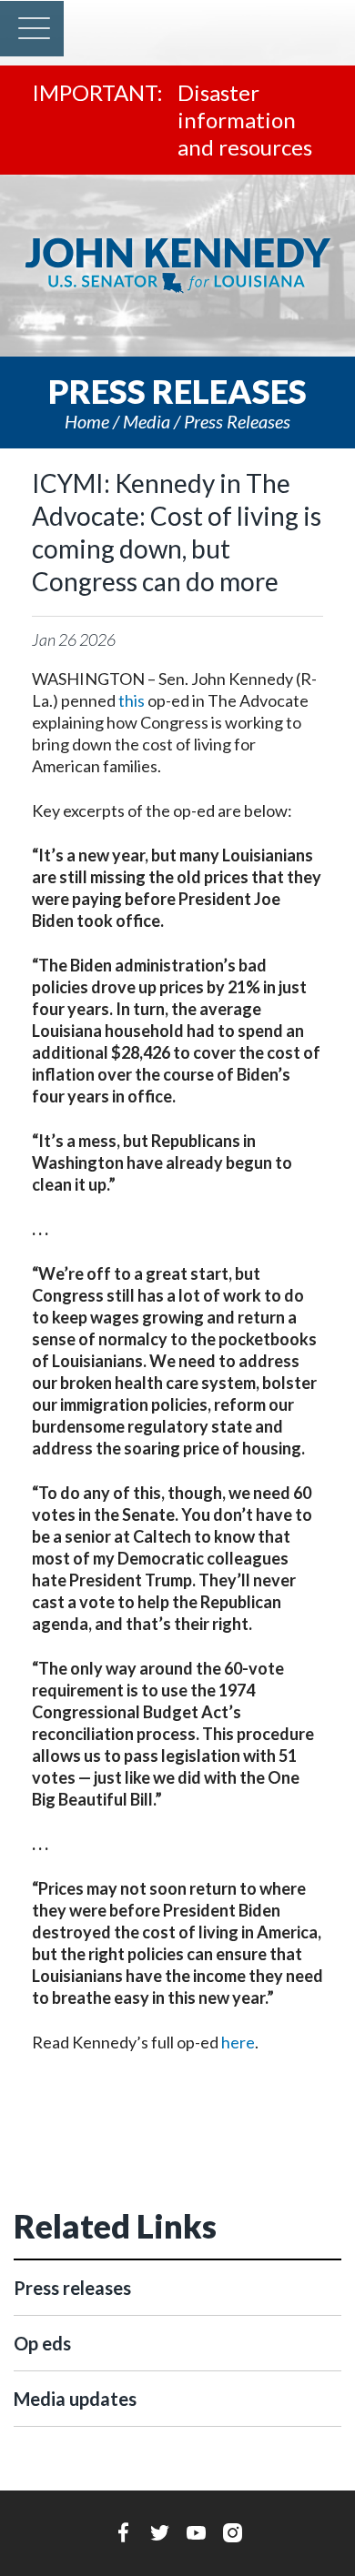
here (238, 2042)
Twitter (160, 2532)
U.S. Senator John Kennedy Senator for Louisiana (177, 266)
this (132, 700)
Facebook (123, 2532)
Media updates (75, 2399)
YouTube (196, 2532)
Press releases (237, 421)
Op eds (42, 2343)
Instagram (233, 2532)
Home (87, 421)
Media (147, 421)
